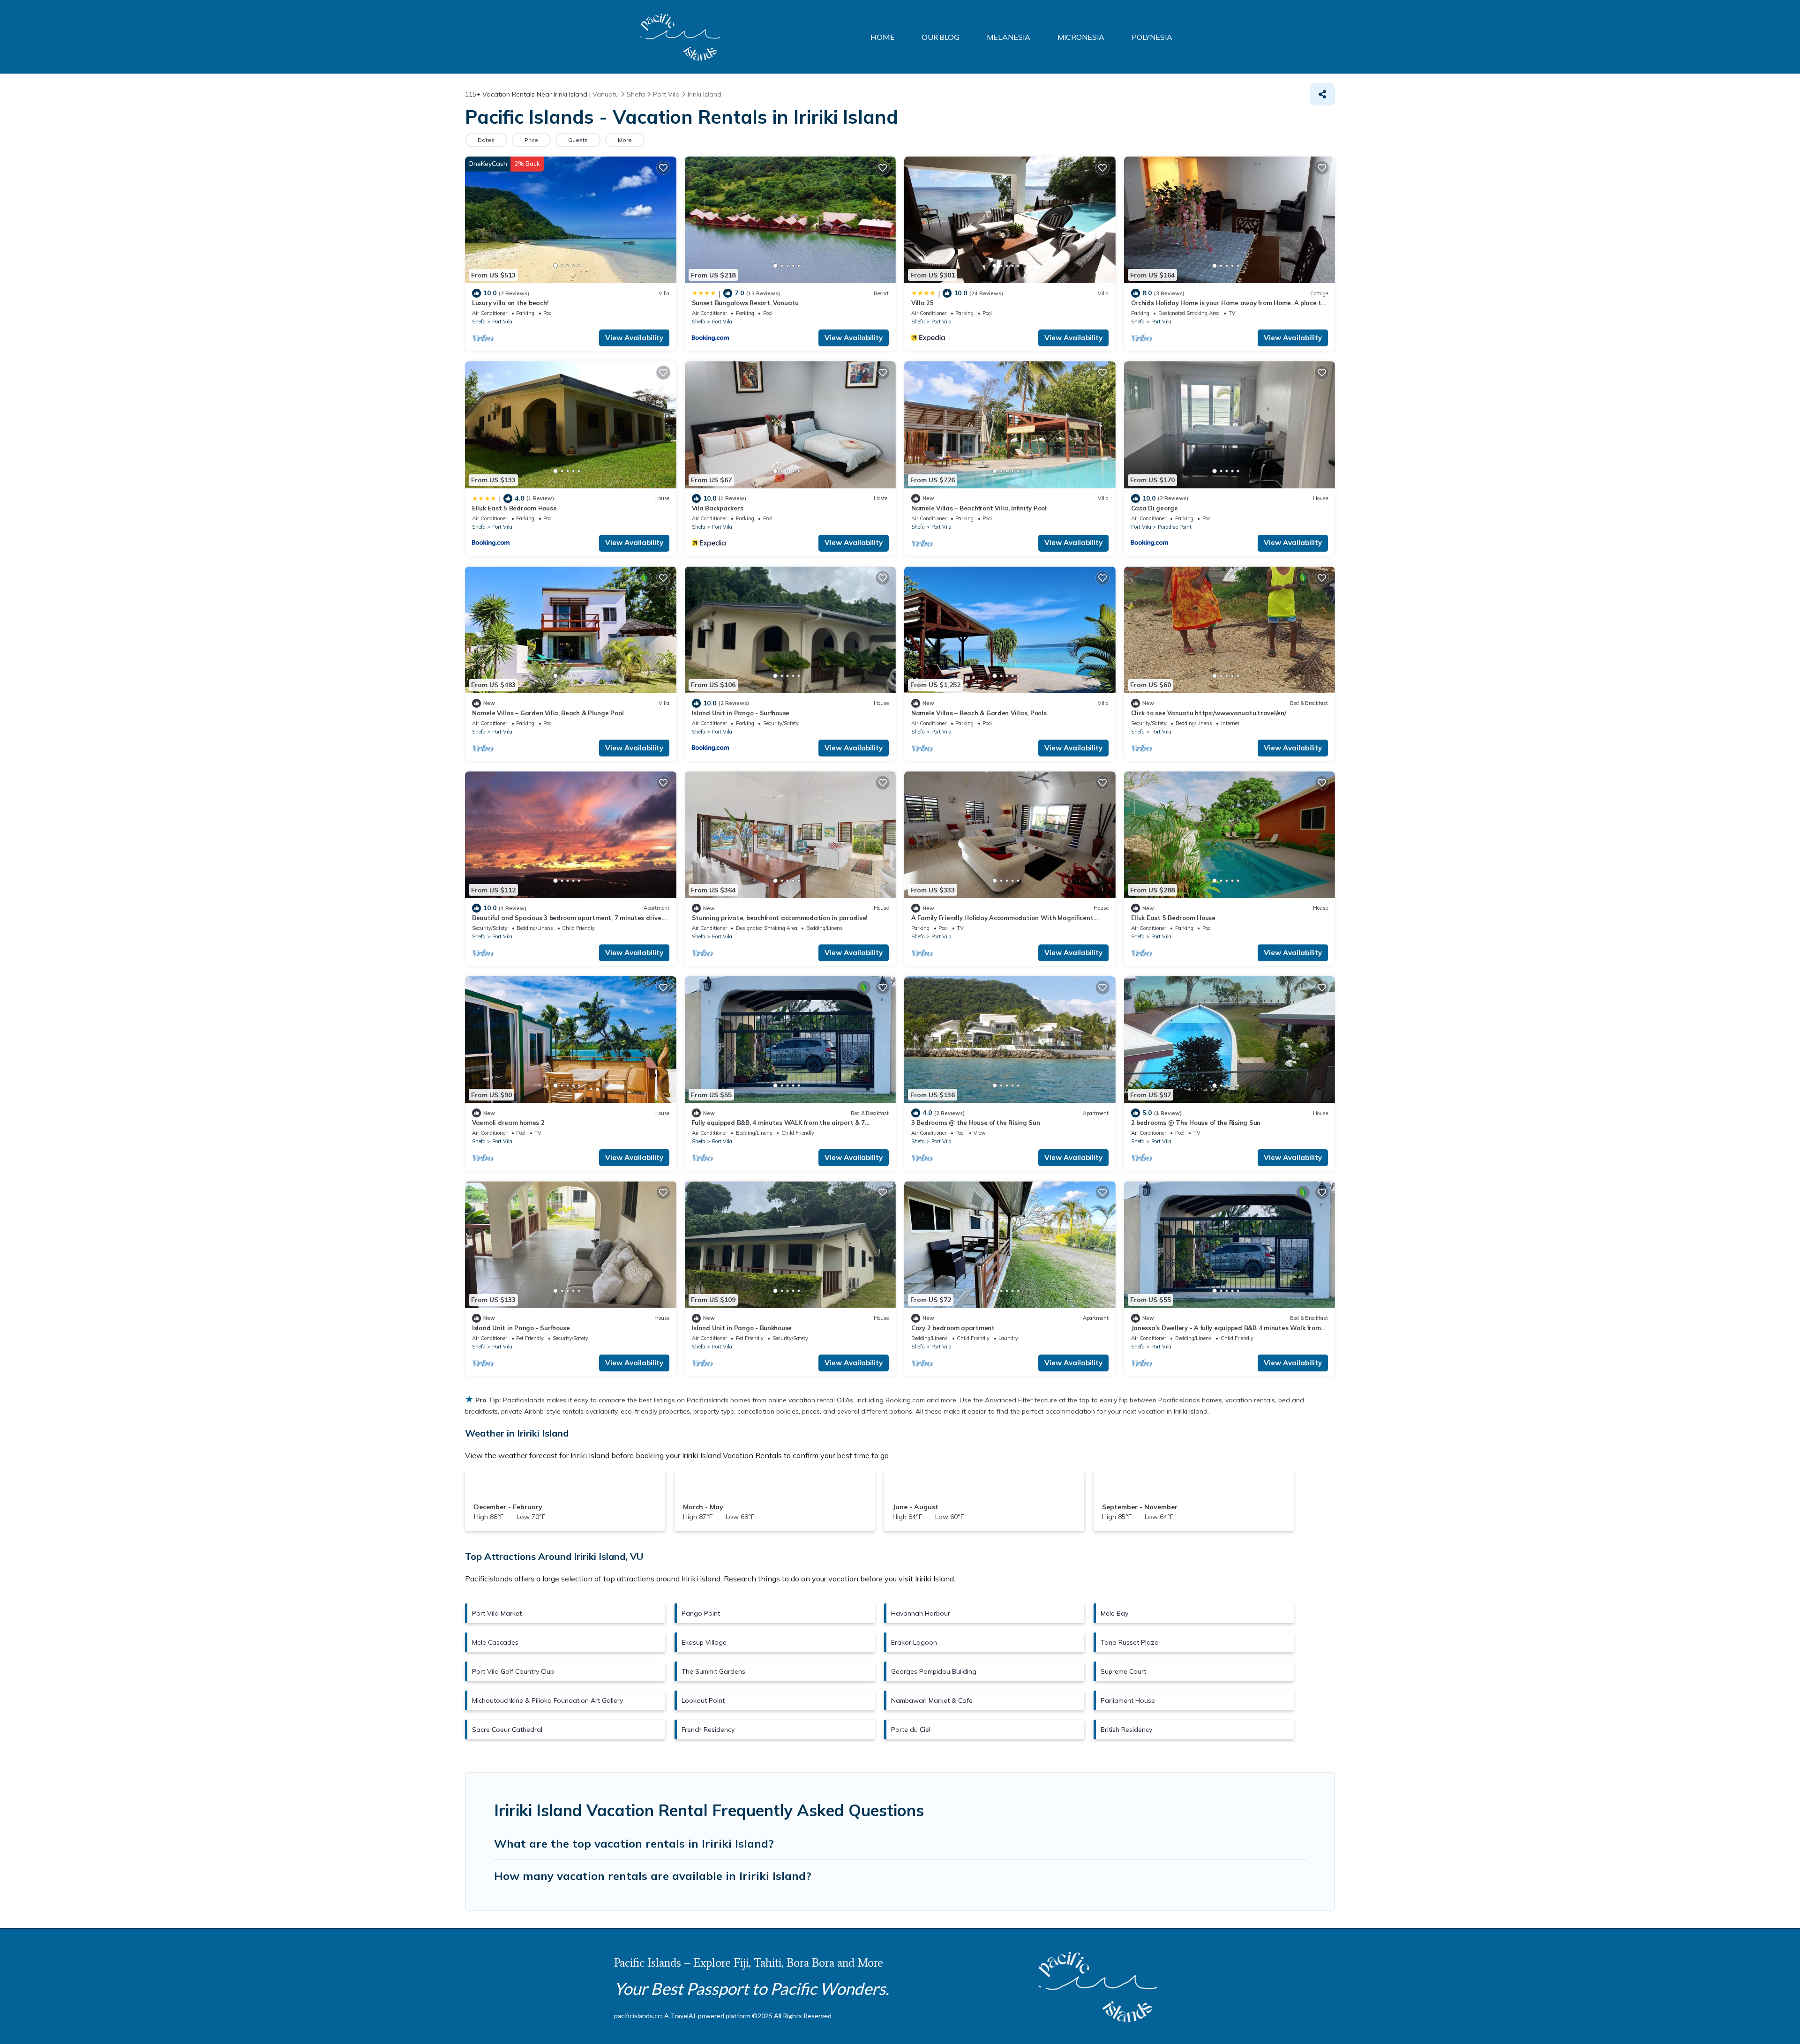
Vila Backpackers (718, 508)
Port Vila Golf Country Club (513, 1671)
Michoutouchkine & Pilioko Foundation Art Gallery (547, 1700)
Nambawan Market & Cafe (932, 1700)
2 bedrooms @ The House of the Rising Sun (1196, 1123)
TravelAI (683, 2016)
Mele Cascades (495, 1642)
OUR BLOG (941, 37)
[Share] (1322, 94)
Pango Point (701, 1613)
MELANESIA (1009, 37)
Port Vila (502, 322)
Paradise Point (1175, 527)
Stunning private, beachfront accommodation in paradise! (780, 918)
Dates (486, 140)
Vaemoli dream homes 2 (508, 1123)
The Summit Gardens (713, 1671)
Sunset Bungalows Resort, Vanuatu (746, 303)
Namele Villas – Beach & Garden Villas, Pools (979, 713)
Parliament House (1128, 1700)
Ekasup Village (704, 1642)
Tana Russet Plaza (1130, 1642)
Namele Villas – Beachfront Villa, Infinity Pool (979, 508)
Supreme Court (1123, 1671)
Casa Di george (1155, 508)
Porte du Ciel (911, 1730)
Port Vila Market (497, 1613)
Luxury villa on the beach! (510, 303)
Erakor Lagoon (914, 1642)
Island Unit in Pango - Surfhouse (741, 713)
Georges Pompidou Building (934, 1671)
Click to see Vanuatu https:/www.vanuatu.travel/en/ (1209, 713)
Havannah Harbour (921, 1613)
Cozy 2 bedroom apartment (953, 1328)
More (625, 140)
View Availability (634, 338)
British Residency (1126, 1730)
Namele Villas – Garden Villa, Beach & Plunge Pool (548, 713)
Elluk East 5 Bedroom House (514, 508)
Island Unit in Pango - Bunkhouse (742, 1328)
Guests (578, 140)
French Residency (708, 1730)
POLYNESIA (1152, 37)
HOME (882, 37)
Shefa (479, 322)
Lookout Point (703, 1700)
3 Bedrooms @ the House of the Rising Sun (976, 1123)
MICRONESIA (1081, 37)
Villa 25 (922, 303)
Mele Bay (1114, 1613)
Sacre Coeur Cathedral (507, 1730)
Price (531, 140)
